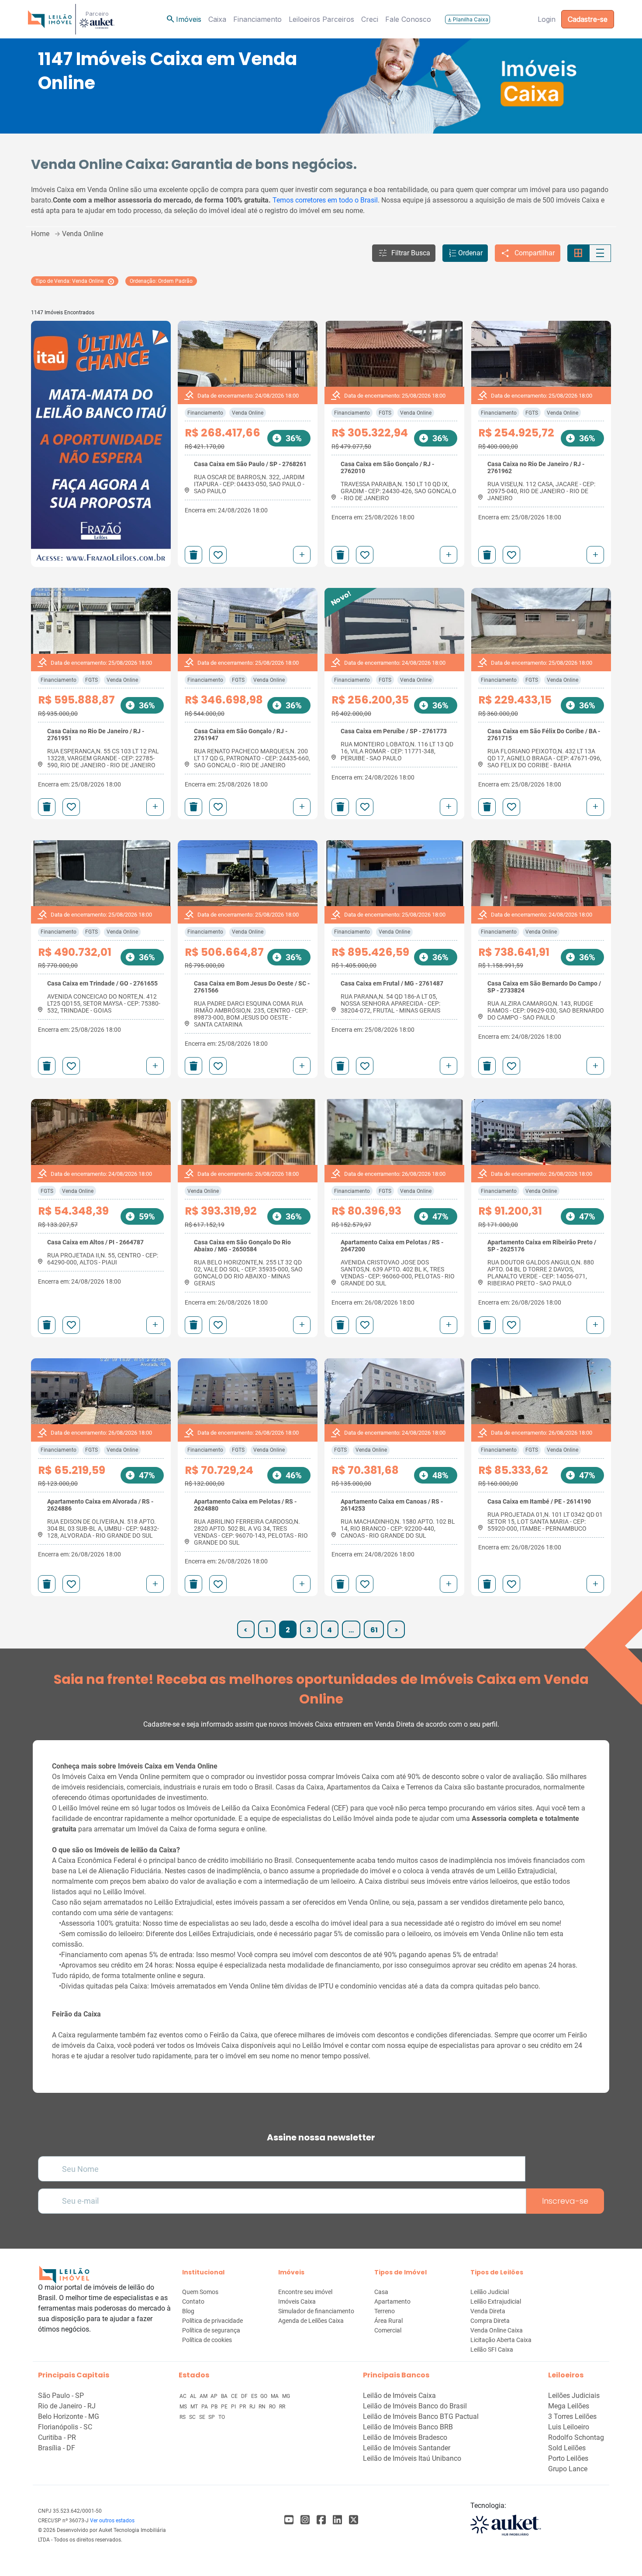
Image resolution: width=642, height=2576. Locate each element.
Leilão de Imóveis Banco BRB (408, 2427)
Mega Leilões (569, 2406)
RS (183, 2417)
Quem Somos (200, 2292)
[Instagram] (305, 2520)
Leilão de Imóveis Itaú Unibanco (412, 2458)
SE (203, 2417)
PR (243, 2407)
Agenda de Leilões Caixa (311, 2321)
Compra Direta (490, 2321)
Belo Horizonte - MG (69, 2416)
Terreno (385, 2311)
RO (273, 2407)
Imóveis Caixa (297, 2301)
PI (234, 2407)
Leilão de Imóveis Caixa (399, 2396)
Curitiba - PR (57, 2437)
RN (263, 2407)
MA (275, 2396)
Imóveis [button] (183, 19)
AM (204, 2396)
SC (193, 2417)
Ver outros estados (112, 2521)
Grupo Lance (568, 2469)
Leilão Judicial (490, 2292)
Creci (370, 19)
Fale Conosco (408, 19)
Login (547, 19)
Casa (381, 2292)
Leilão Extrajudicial (496, 2301)
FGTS (385, 413)
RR (282, 2407)
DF (245, 2396)
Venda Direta (488, 2311)
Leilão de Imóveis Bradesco (405, 2437)
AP (215, 2396)
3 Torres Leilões (572, 2416)
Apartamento (392, 2301)
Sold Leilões (567, 2448)
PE (225, 2407)
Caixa (217, 19)
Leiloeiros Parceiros (321, 19)
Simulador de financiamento (316, 2311)
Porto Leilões (568, 2458)
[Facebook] (289, 2520)
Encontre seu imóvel (305, 2292)
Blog (188, 2311)
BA (225, 2396)
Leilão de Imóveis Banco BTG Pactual (421, 2416)
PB (215, 2407)
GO (264, 2396)
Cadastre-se (588, 19)
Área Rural (388, 2321)
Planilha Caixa (468, 19)
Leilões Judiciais (574, 2396)
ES (255, 2396)
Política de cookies (207, 2340)
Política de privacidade (212, 2321)
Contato (193, 2301)
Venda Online (248, 413)
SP (212, 2417)
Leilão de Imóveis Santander (407, 2448)
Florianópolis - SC (65, 2427)
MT (195, 2407)
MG (286, 2396)
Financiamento (257, 19)
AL (194, 2396)
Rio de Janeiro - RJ (67, 2406)
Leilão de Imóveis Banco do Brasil (415, 2406)
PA (205, 2407)
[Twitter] (354, 2520)
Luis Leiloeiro (569, 2427)
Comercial (388, 2330)
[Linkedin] (337, 2520)
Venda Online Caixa (497, 2330)
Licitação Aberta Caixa (501, 2340)
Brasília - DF (57, 2448)
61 (374, 1630)
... (351, 1630)
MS (184, 2407)
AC (184, 2396)
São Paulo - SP (61, 2396)
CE (235, 2396)
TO (222, 2417)
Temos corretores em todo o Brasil (325, 200)
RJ (253, 2407)
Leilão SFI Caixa (492, 2349)
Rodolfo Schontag (576, 2437)
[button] (404, 253)
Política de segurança (211, 2330)
